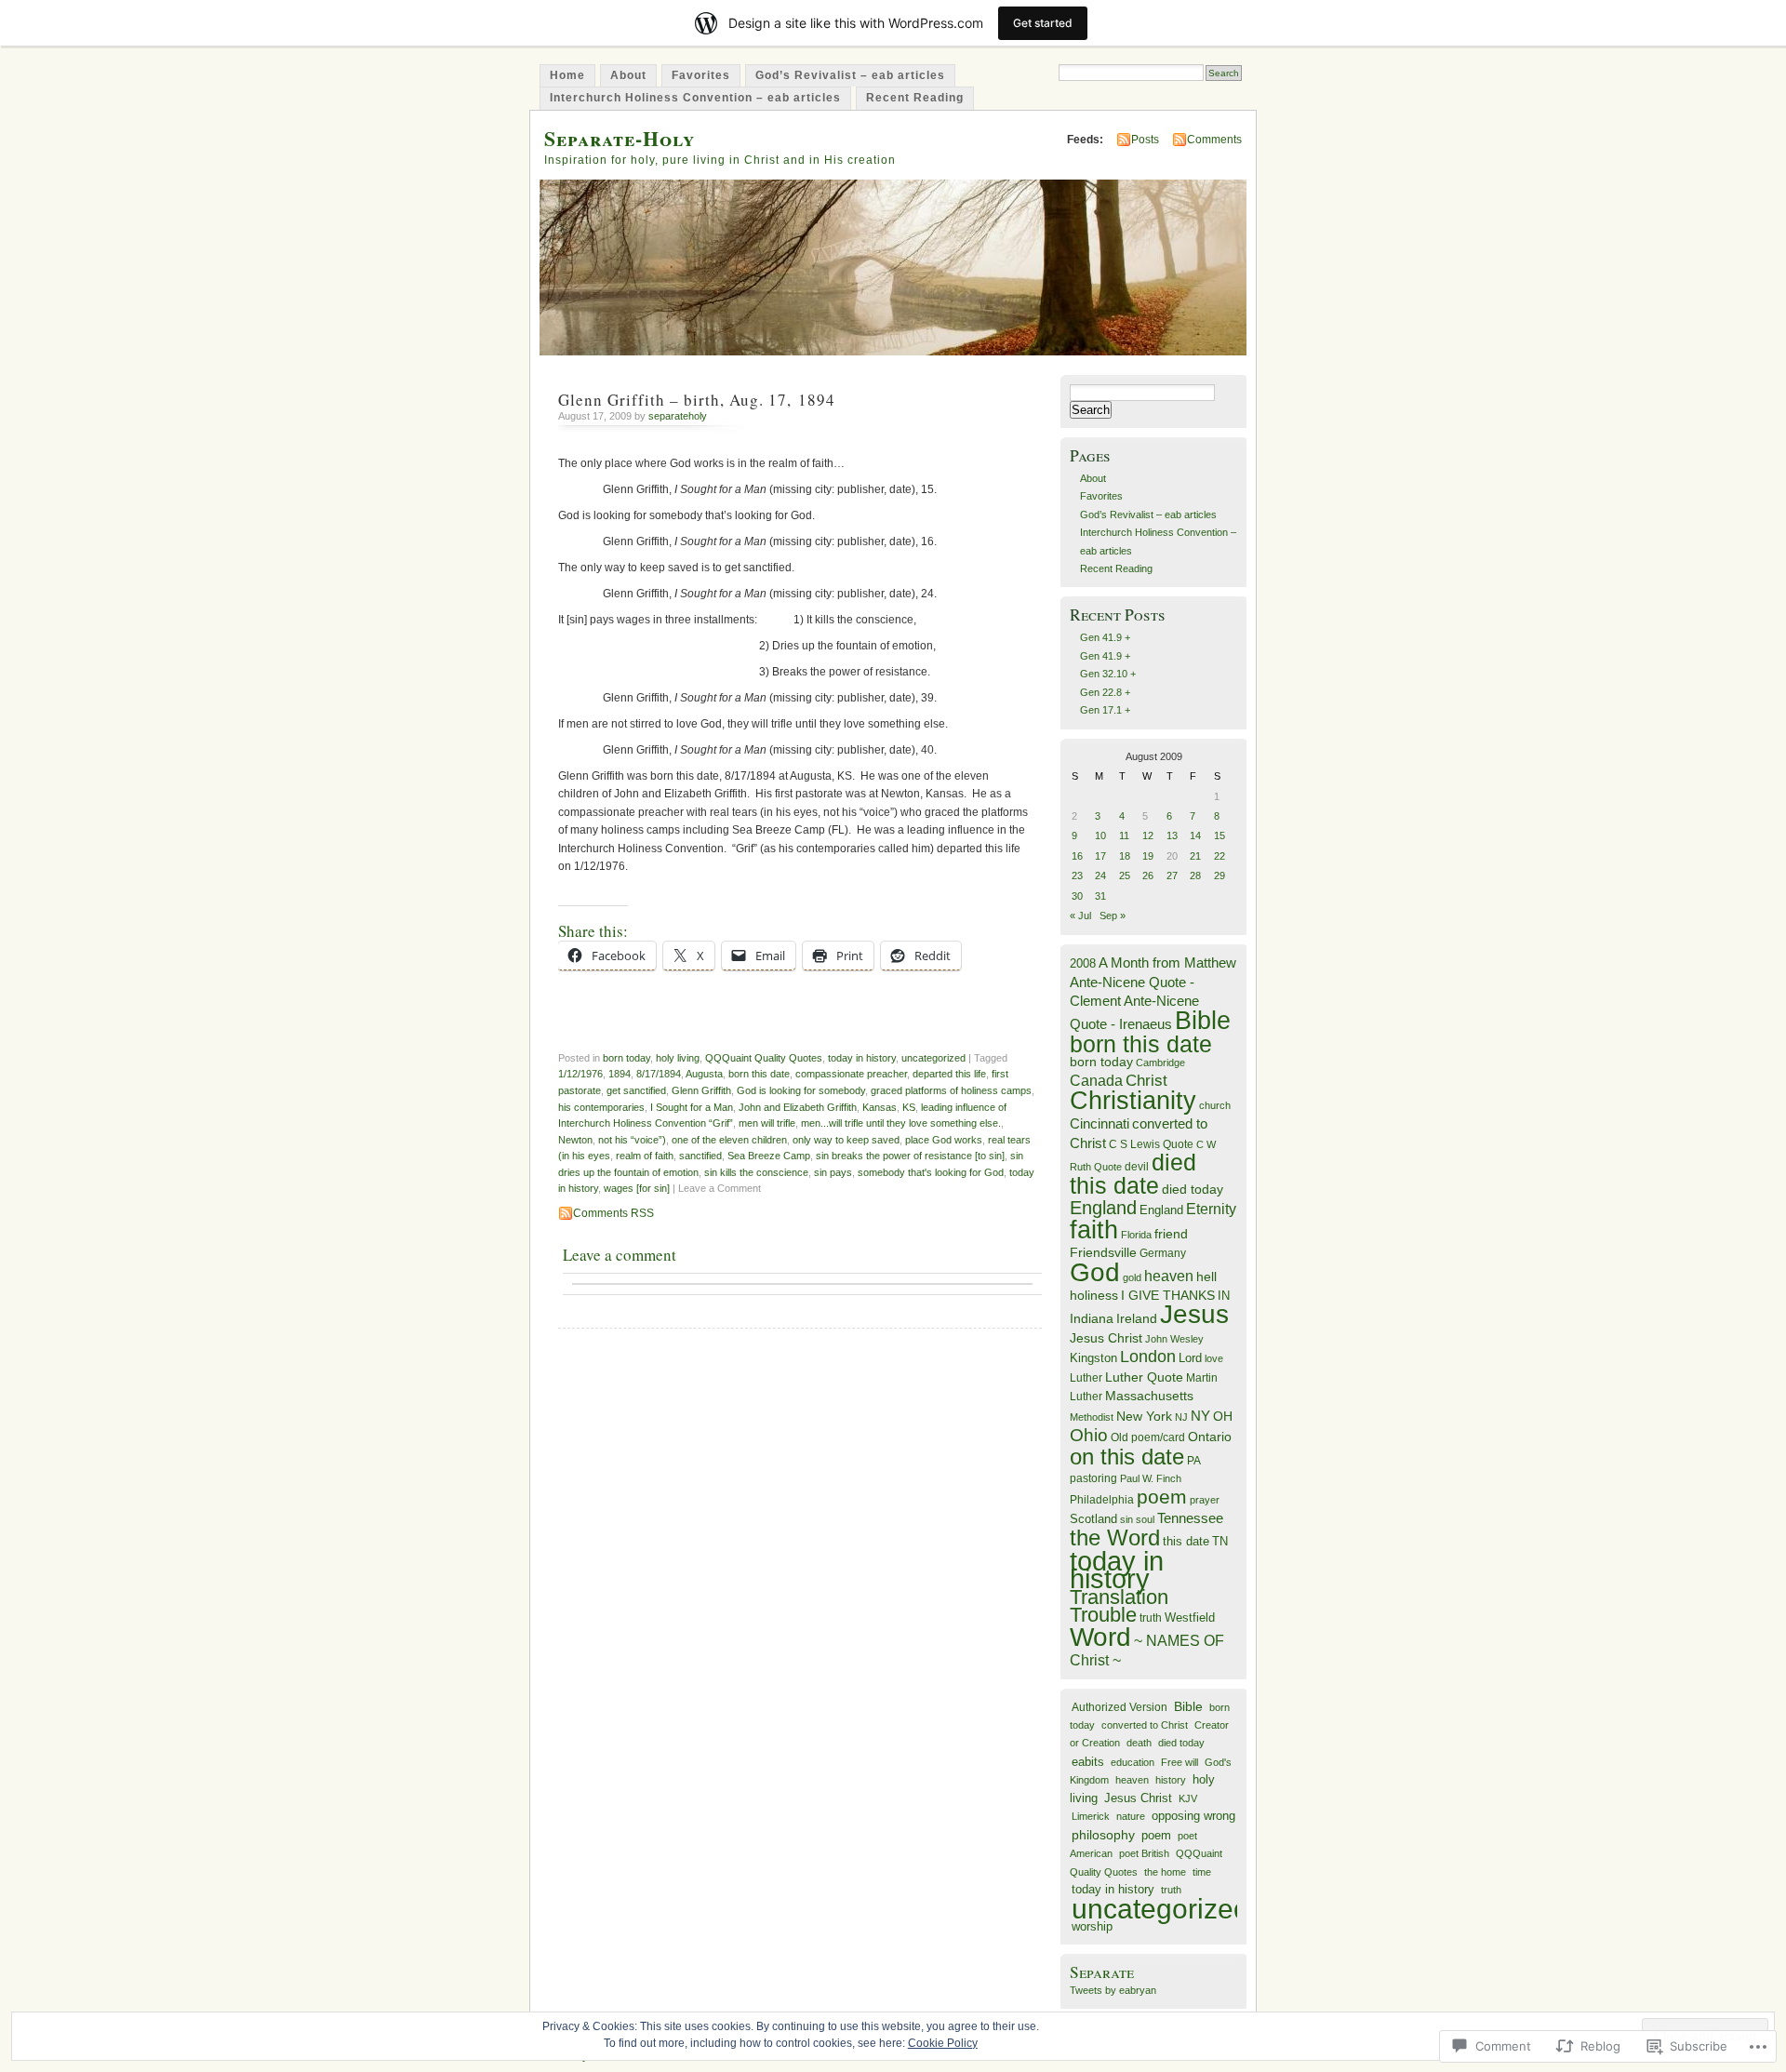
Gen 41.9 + (1105, 637)
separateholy (678, 416)
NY (1200, 1416)
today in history (862, 1058)
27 (1172, 876)
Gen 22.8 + (1105, 692)
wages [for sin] (637, 1188)
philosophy (1103, 1835)
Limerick (1091, 1816)
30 (1077, 896)
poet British (1144, 1853)
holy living (678, 1058)
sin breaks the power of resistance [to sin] (910, 1156)
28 (1195, 876)
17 (1100, 856)
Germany (1163, 1253)
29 (1220, 876)
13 (1172, 835)
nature (1131, 1816)
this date (1186, 1541)
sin (1126, 1519)
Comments (1214, 140)
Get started (1043, 23)
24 (1100, 876)
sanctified (700, 1156)
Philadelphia (1102, 1500)
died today (1193, 1190)
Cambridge (1160, 1063)
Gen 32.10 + (1108, 674)
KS (909, 1107)
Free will (1180, 1762)
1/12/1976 (580, 1074)
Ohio (1089, 1435)
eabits (1088, 1762)
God (1095, 1272)
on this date (1127, 1457)
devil (1137, 1167)
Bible (1203, 1020)
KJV (1188, 1798)
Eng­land (1161, 1210)
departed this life (949, 1074)
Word (1100, 1637)
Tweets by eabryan (1113, 1990)
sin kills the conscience (756, 1172)
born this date (759, 1074)
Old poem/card (1148, 1437)
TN (1220, 1542)
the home (1165, 1872)
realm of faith (645, 1156)
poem (1162, 1497)
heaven (1169, 1276)
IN (1224, 1296)
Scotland (1093, 1519)
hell (1206, 1277)
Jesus (1194, 1314)
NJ (1181, 1417)
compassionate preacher (851, 1074)
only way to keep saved (846, 1140)
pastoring (1093, 1478)
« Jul (1080, 916)
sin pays (833, 1172)
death (1139, 1743)
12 (1148, 835)
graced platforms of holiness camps (951, 1090)
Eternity (1211, 1209)
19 (1148, 856)
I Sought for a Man (692, 1107)
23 (1077, 876)
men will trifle (767, 1123)
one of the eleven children (729, 1140)
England (1103, 1208)
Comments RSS (613, 1213)
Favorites (701, 75)
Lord (1190, 1358)
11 (1124, 835)
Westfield (1190, 1618)
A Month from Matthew (1167, 962)
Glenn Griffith (701, 1090)
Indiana (1092, 1319)
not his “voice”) (632, 1140)
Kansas (880, 1107)
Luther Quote (1144, 1377)
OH (1223, 1417)
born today (626, 1058)
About (628, 75)
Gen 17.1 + (1105, 710)
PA (1194, 1461)
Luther (1086, 1378)
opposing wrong (1193, 1816)
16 (1077, 856)
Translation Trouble (1119, 1606)
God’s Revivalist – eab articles (850, 75)
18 (1125, 856)
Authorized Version (1120, 1707)
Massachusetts (1149, 1396)
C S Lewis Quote (1151, 1144)
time (1202, 1872)
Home (567, 75)
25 (1125, 876)
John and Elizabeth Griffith (798, 1107)
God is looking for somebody (801, 1090)
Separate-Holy (620, 138)
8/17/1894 (659, 1074)
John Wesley (1174, 1339)
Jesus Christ (1106, 1338)
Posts (1145, 140)
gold (1132, 1277)
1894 (620, 1074)
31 (1100, 896)
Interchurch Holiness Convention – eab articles (695, 98)
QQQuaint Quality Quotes (764, 1058)
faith (1094, 1230)
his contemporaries (601, 1107)
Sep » (1113, 916)
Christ (1146, 1080)
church (1215, 1105)
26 (1148, 876)
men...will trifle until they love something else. (901, 1123)
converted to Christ (1145, 1725)
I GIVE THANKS (1168, 1296)
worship (1092, 1926)
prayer (1205, 1500)
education (1133, 1762)
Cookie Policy (943, 2043)
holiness (1094, 1295)
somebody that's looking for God (931, 1172)
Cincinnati (1100, 1123)
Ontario (1210, 1437)
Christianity (1133, 1101)
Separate (1102, 1972)
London (1148, 1357)
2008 (1083, 963)
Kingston (1093, 1358)
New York (1144, 1417)
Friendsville (1103, 1252)
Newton (575, 1140)
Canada (1096, 1080)
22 (1220, 856)
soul (1145, 1519)
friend (1171, 1234)
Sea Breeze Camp (769, 1156)
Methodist (1092, 1417)
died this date (1133, 1173)
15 (1220, 835)
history (1171, 1780)
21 (1195, 856)
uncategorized (933, 1058)
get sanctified (636, 1090)
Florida (1136, 1235)
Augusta (704, 1074)
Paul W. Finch (1151, 1478)
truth (1151, 1618)
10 (1100, 835)
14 (1195, 835)
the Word (1115, 1537)
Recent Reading (915, 98)
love (1214, 1358)
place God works (944, 1140)
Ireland (1137, 1319)
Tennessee (1190, 1518)
